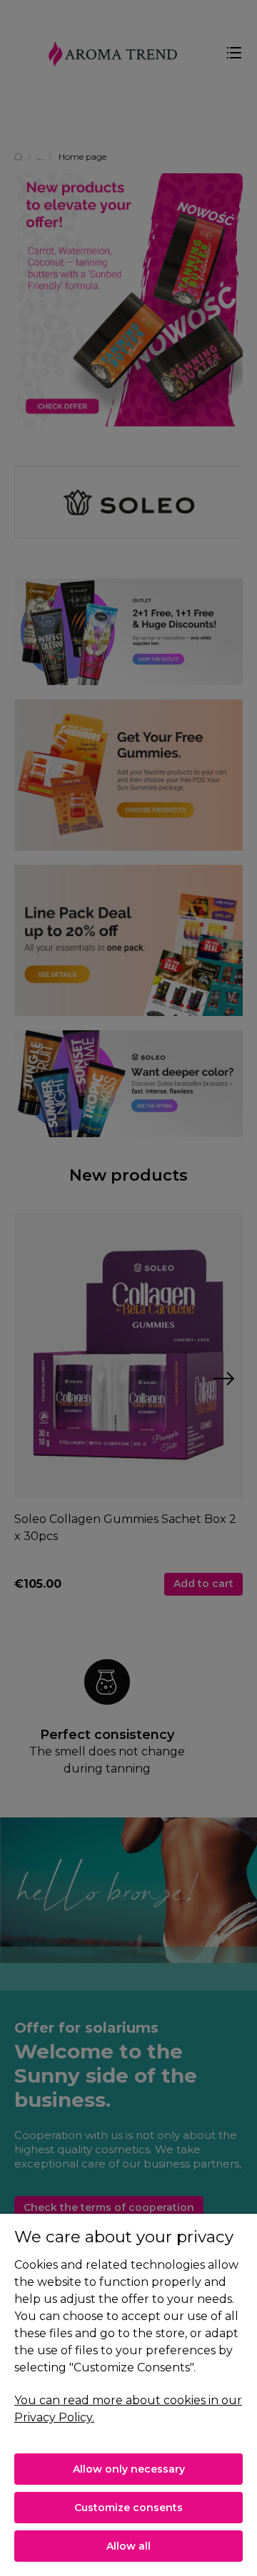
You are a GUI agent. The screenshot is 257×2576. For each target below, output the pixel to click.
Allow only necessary (129, 2469)
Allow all (128, 2546)
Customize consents (128, 2508)
